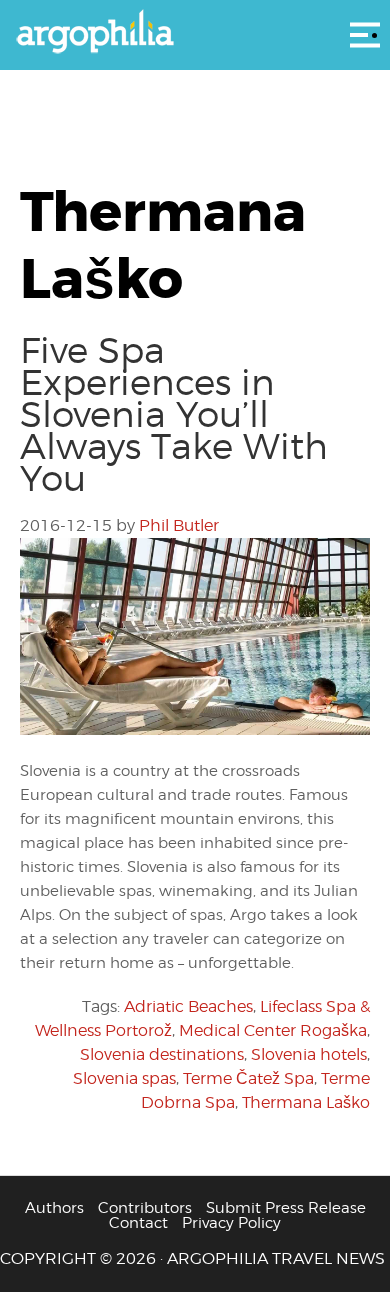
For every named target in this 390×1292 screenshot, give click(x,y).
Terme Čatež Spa (248, 1078)
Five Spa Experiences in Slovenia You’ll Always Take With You (174, 414)
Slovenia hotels (309, 1054)
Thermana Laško (306, 1102)
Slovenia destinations (162, 1054)
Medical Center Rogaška (273, 1030)
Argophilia (195, 33)
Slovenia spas (124, 1078)
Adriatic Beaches (188, 1006)
